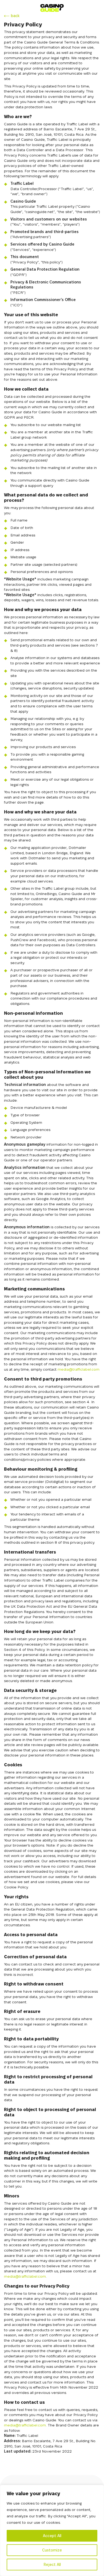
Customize (52, 2550)
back (15, 16)
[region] (52, 2530)
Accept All (52, 2536)
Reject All (52, 2565)
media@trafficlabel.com (79, 1369)
